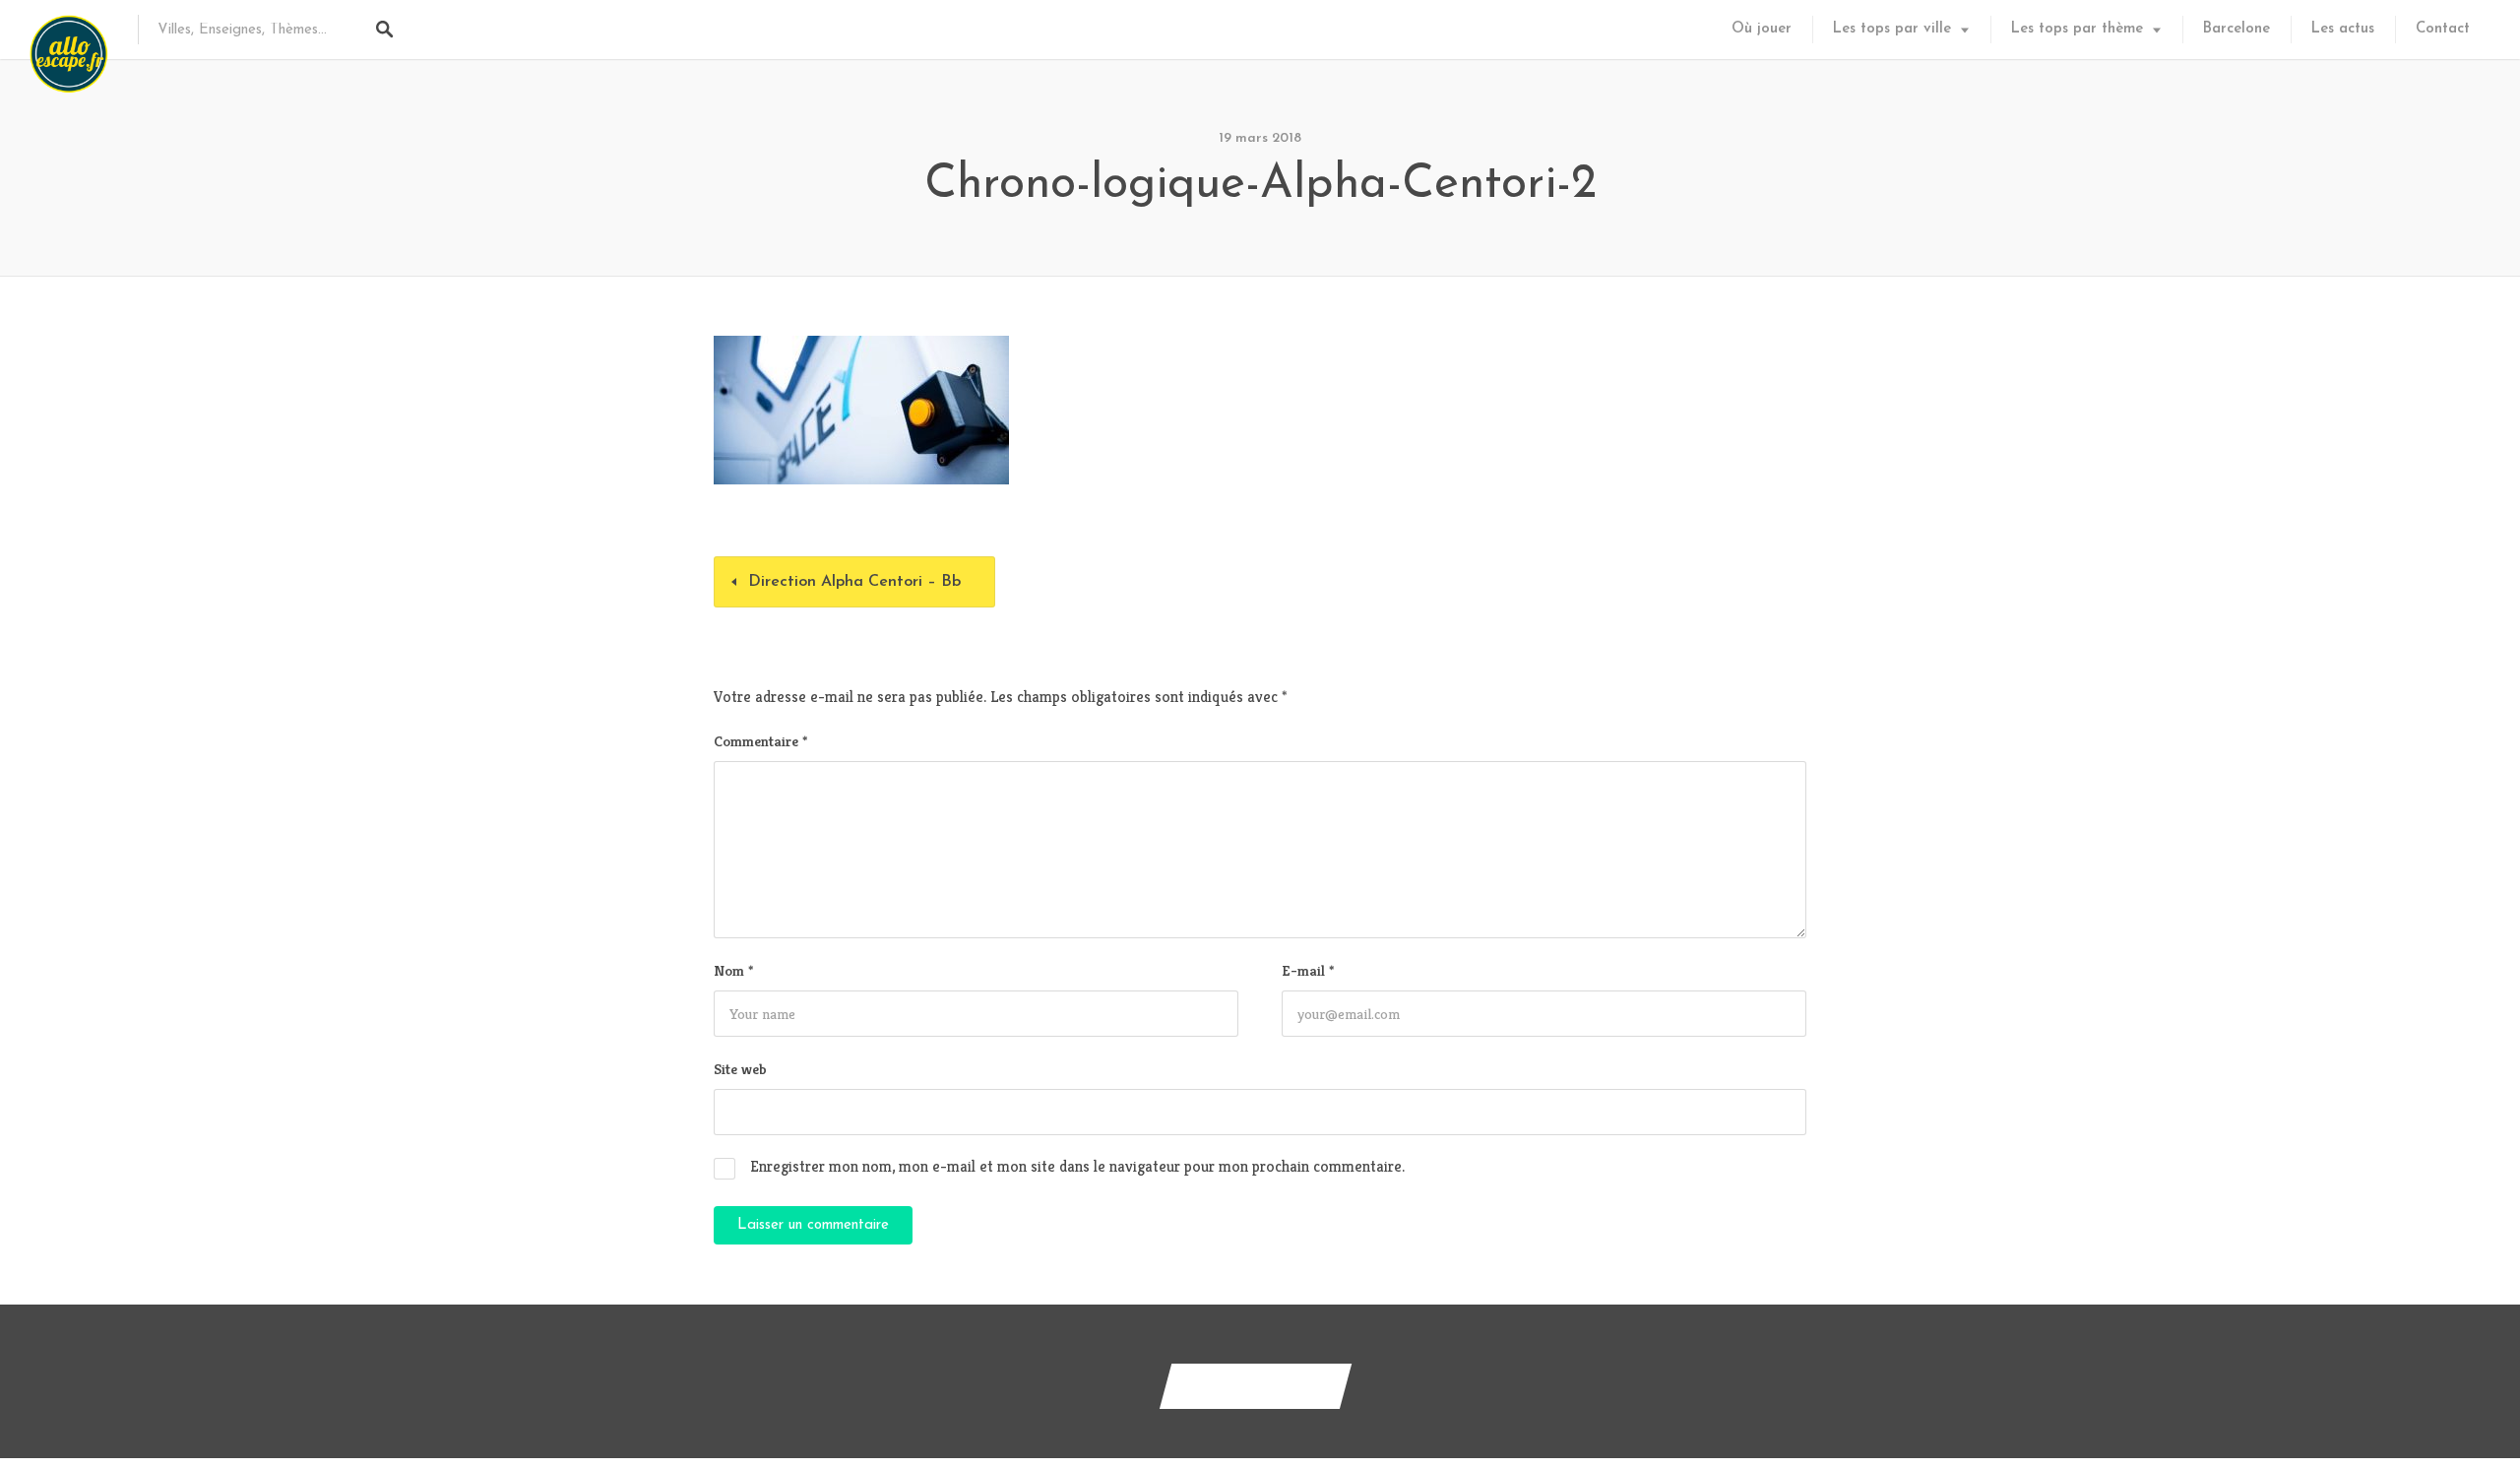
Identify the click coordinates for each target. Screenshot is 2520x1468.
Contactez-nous (1256, 1386)
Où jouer (1762, 29)
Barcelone (2236, 29)
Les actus (2343, 29)
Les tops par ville (1892, 29)
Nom (733, 970)
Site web (740, 1069)
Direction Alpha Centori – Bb (854, 582)
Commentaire (760, 741)
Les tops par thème (2077, 29)
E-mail (1308, 970)
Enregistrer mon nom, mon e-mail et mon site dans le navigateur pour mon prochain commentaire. (1077, 1166)
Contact (2443, 29)
